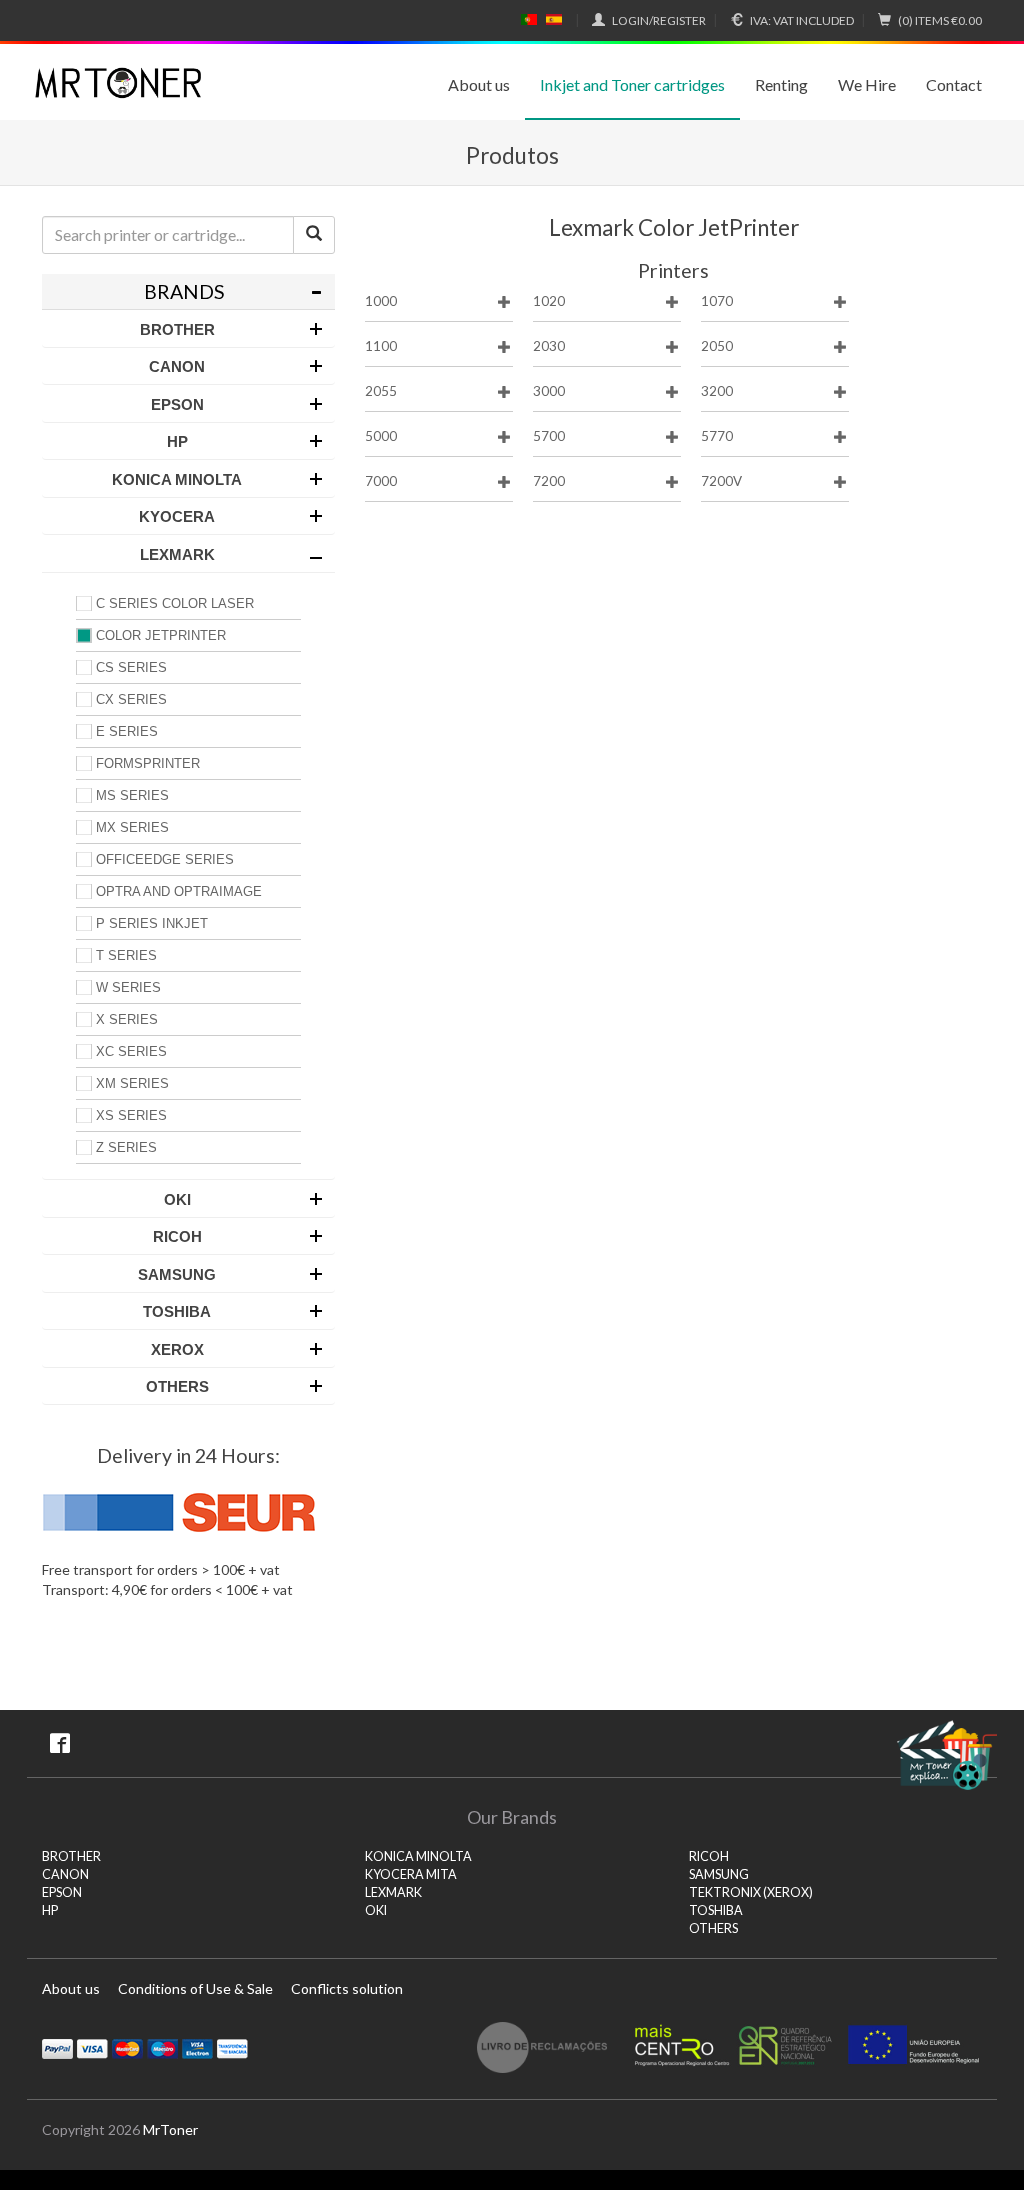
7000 (381, 481)
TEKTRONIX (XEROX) (751, 1892)
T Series (126, 955)
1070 (717, 301)
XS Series (131, 1115)
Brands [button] (184, 291)
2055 (381, 391)
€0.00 (940, 20)
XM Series (132, 1083)
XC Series (131, 1051)
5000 (381, 436)
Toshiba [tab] (177, 1311)
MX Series (132, 827)
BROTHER (71, 1856)
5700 (549, 436)
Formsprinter (148, 763)
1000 (381, 301)
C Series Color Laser (175, 603)
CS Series (131, 667)
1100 (381, 346)
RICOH (709, 1856)
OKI (376, 1910)
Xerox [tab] (177, 1349)
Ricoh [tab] (177, 1236)
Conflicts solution (347, 1988)
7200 (549, 481)
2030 (549, 346)
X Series (127, 1019)
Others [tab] (177, 1386)
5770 (717, 436)
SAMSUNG (719, 1874)
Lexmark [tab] (177, 554)
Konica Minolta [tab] (177, 479)
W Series (128, 987)
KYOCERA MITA (411, 1874)
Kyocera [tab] (177, 516)
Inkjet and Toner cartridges (632, 84)
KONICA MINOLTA (418, 1856)
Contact (954, 84)
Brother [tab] (177, 329)
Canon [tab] (177, 366)
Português (529, 20)
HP (50, 1910)
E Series (127, 731)
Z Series (126, 1147)
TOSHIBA (716, 1910)
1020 (549, 301)
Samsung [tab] (177, 1274)
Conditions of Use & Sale (195, 1988)
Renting (781, 84)
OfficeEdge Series (165, 859)
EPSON (62, 1892)
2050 (717, 346)
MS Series (132, 795)
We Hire (867, 84)
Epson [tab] (177, 404)
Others (713, 1928)
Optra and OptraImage (179, 891)
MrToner (170, 2129)
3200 (717, 391)
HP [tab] (177, 441)
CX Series (131, 699)
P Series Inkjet (152, 923)
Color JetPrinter (161, 635)
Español (554, 20)
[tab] (188, 292)
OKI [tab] (177, 1199)
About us (479, 84)
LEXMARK (393, 1892)
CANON (65, 1874)
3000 (549, 391)
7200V (721, 481)
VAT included (802, 20)
